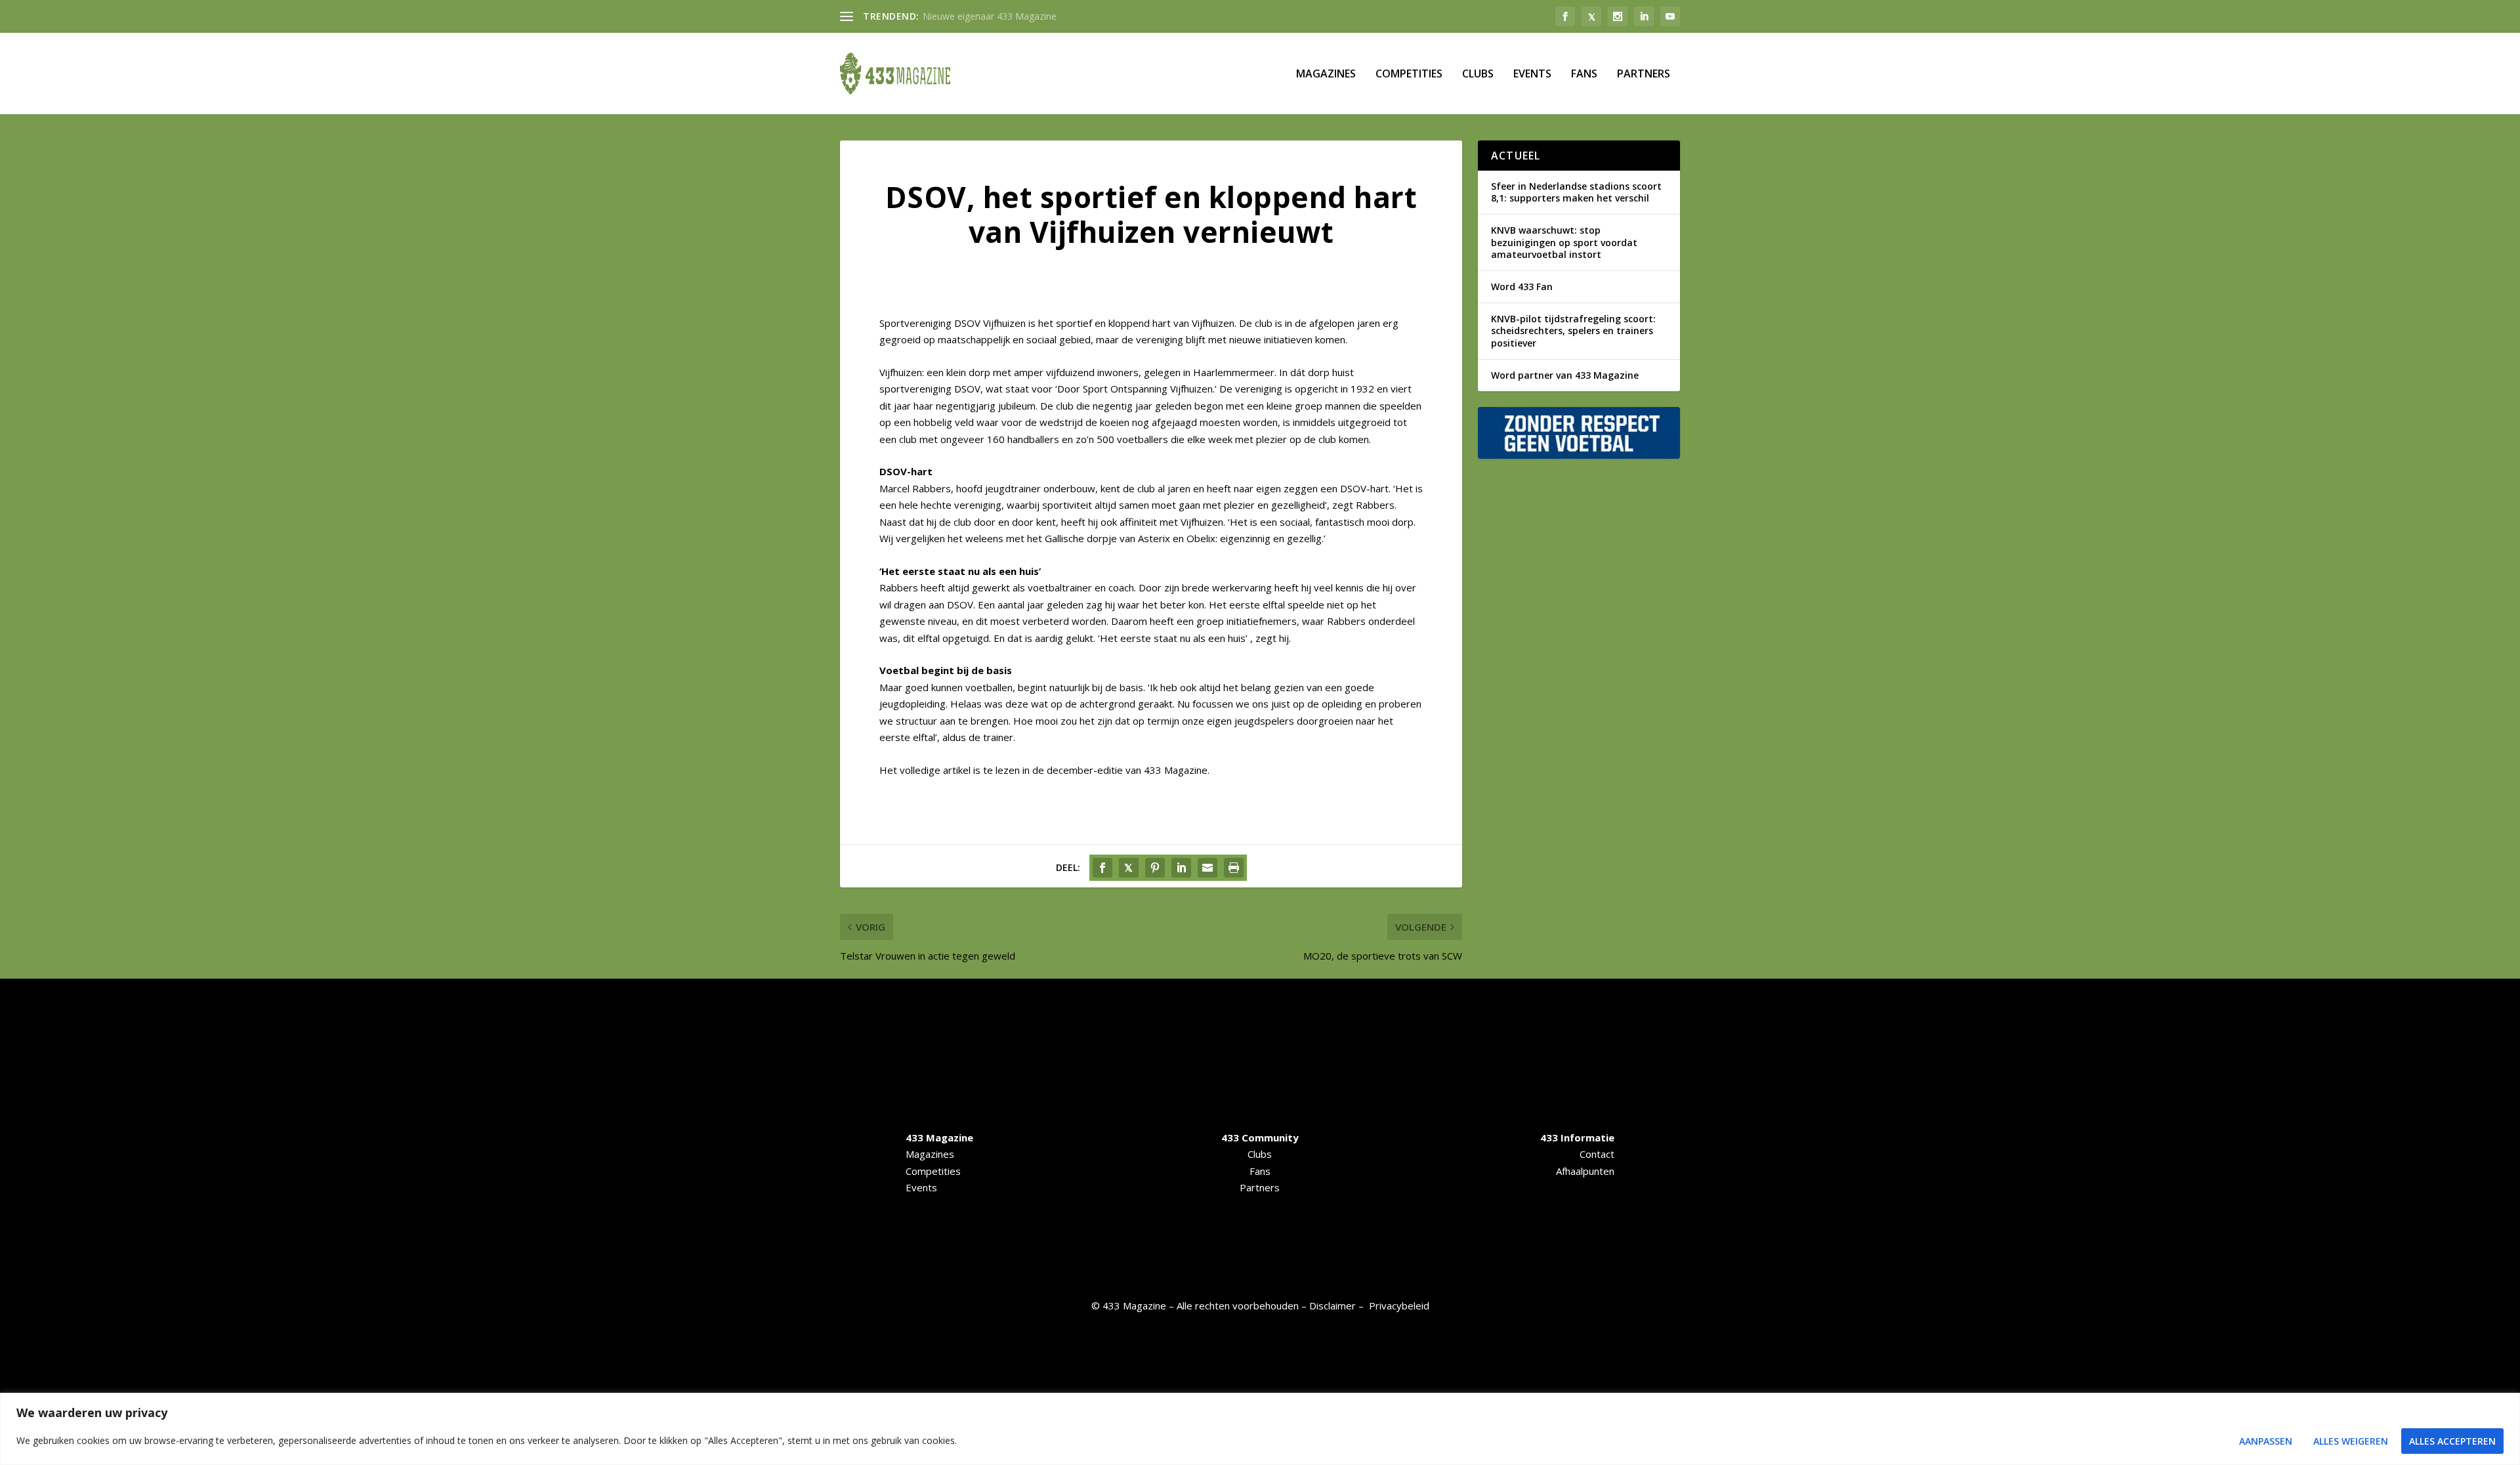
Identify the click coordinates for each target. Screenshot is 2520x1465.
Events (1532, 74)
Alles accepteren (2452, 1441)
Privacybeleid (1399, 1306)
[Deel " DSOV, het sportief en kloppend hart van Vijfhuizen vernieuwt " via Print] (1234, 868)
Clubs (1478, 74)
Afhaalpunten (1585, 1171)
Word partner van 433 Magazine (1565, 375)
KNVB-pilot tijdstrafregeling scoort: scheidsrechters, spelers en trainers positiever (1573, 330)
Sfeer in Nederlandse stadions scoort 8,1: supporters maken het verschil (1576, 192)
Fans (1584, 74)
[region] (1260, 1429)
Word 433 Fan (1522, 287)
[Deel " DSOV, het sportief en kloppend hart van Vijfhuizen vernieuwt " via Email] (1207, 868)
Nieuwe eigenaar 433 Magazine (990, 16)
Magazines (1326, 74)
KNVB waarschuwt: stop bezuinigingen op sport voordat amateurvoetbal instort (1564, 242)
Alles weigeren (2351, 1441)
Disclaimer (1333, 1306)
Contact (1597, 1154)
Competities (1409, 74)
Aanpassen (2266, 1441)
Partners (1644, 74)
